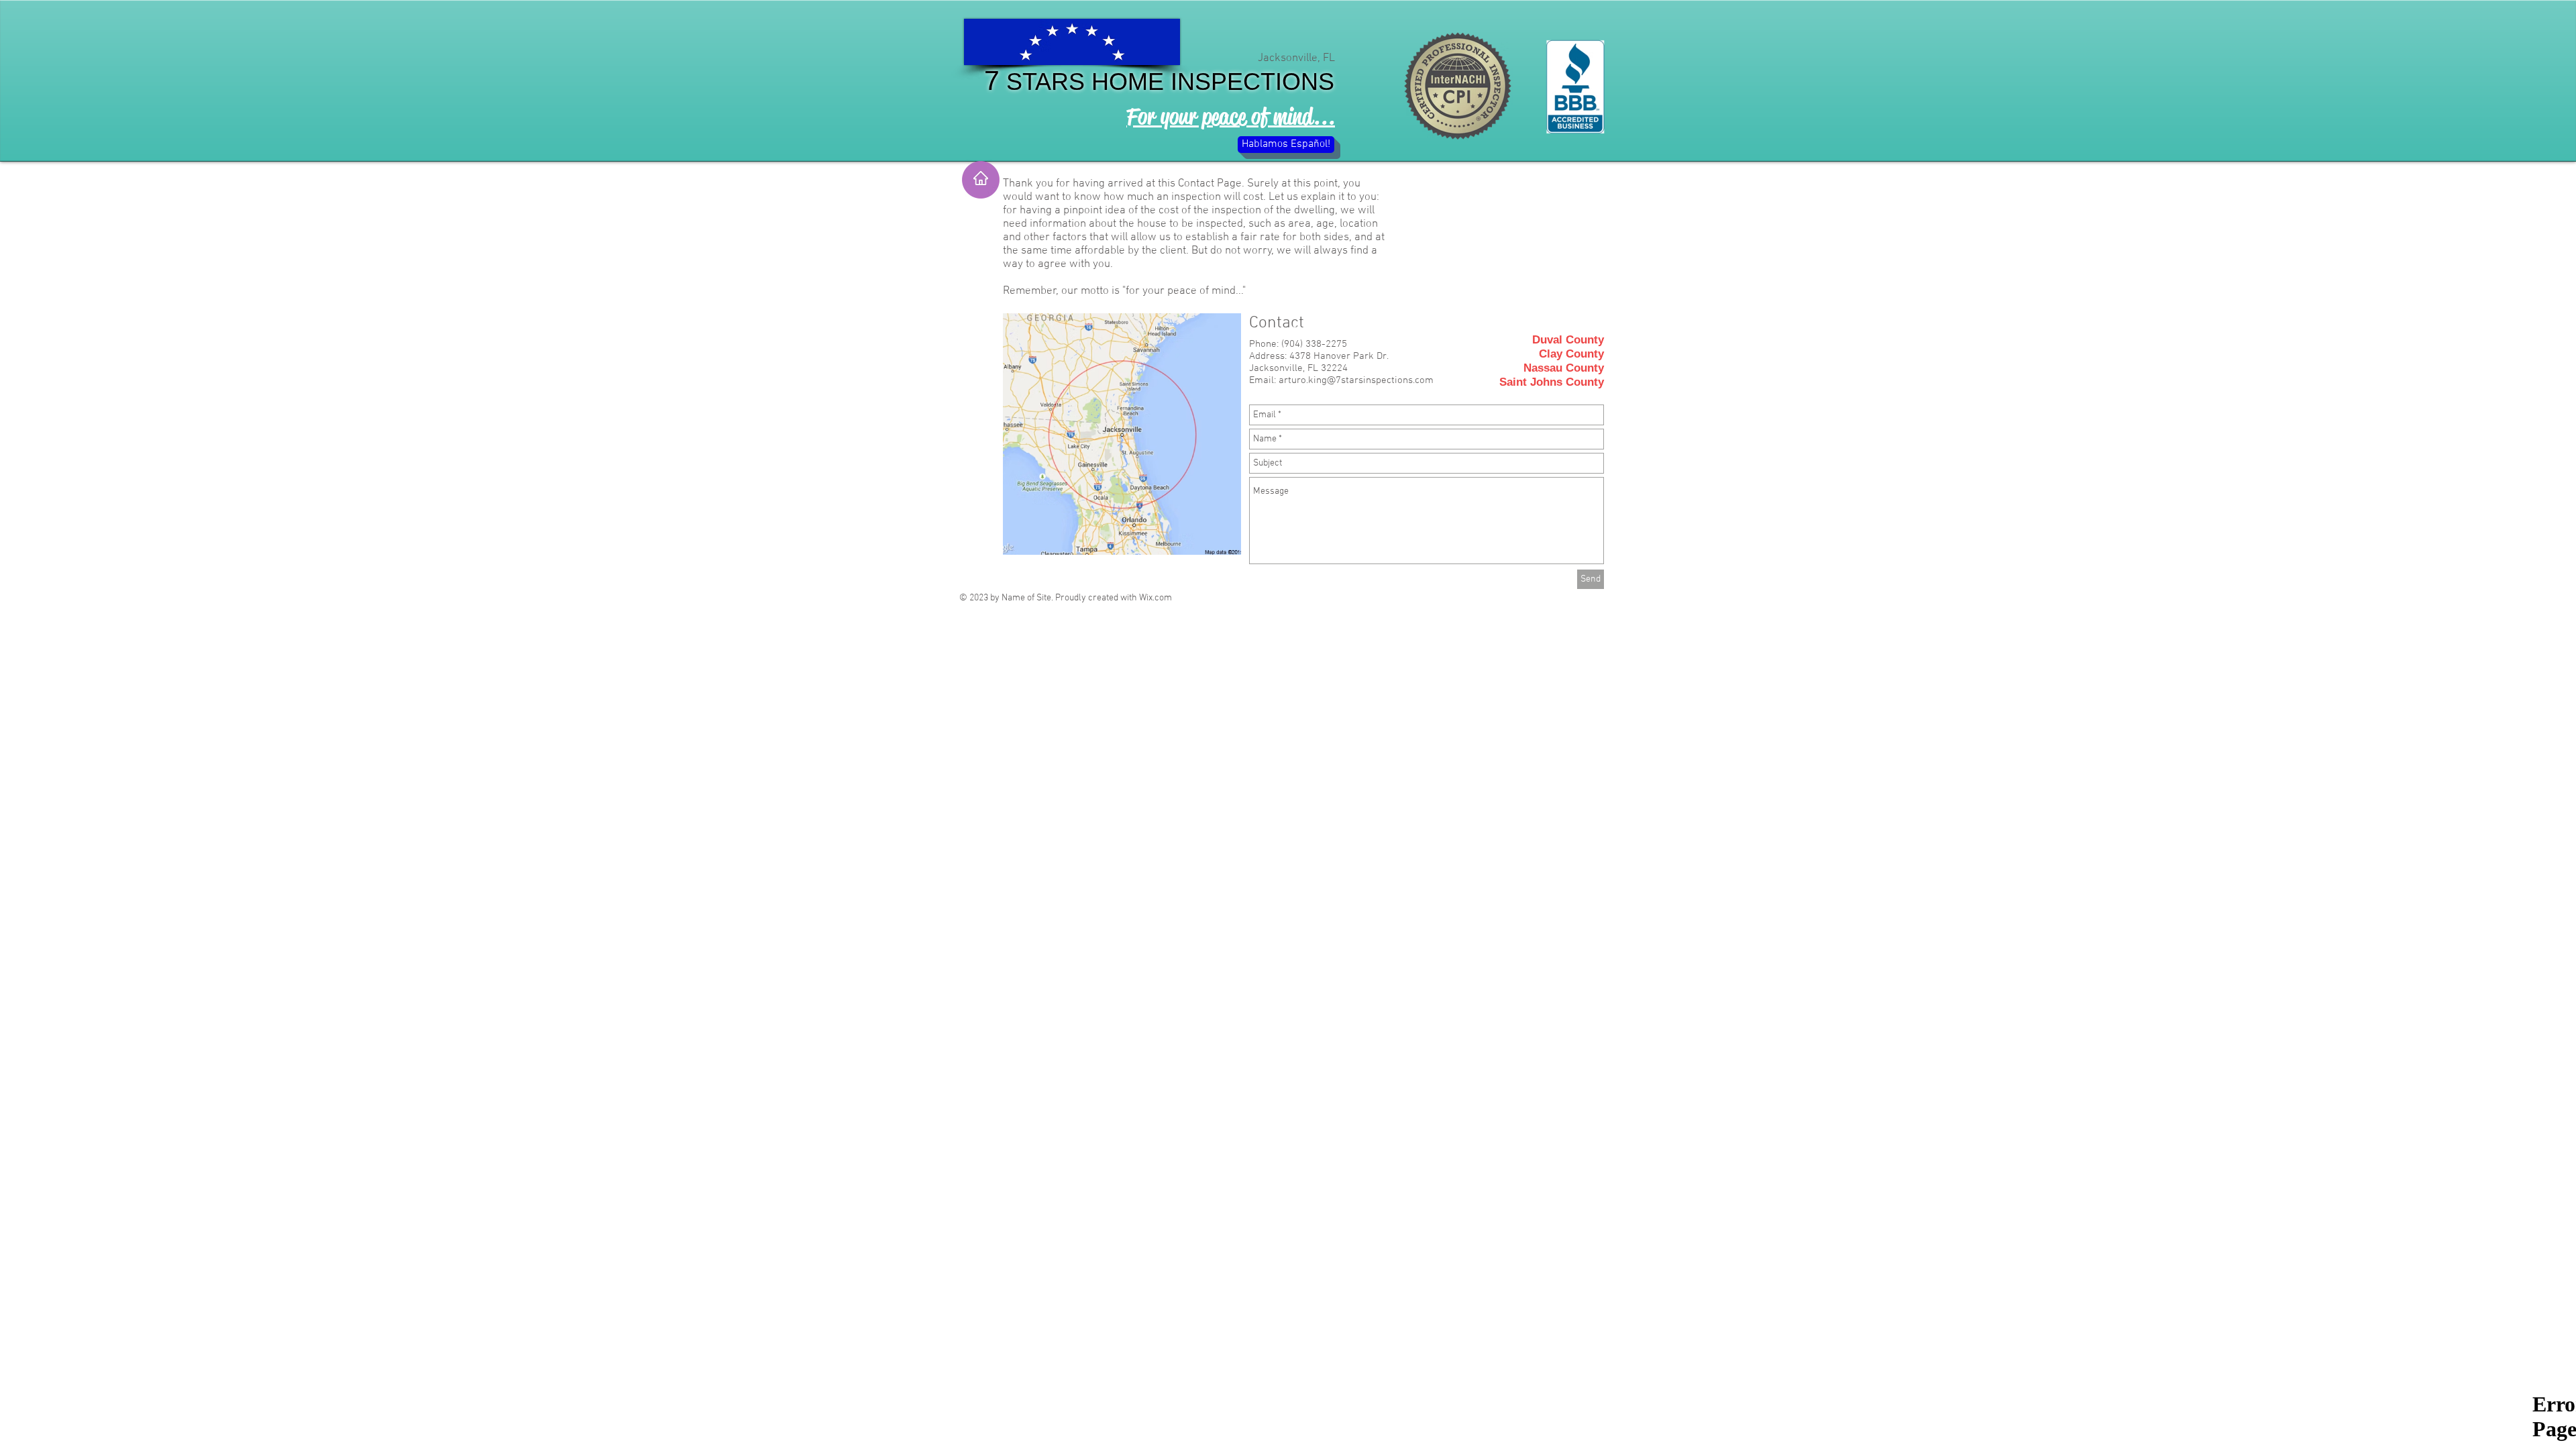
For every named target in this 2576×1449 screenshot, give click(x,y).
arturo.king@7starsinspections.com (1356, 380)
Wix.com (1156, 598)
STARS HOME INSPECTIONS (1167, 82)
